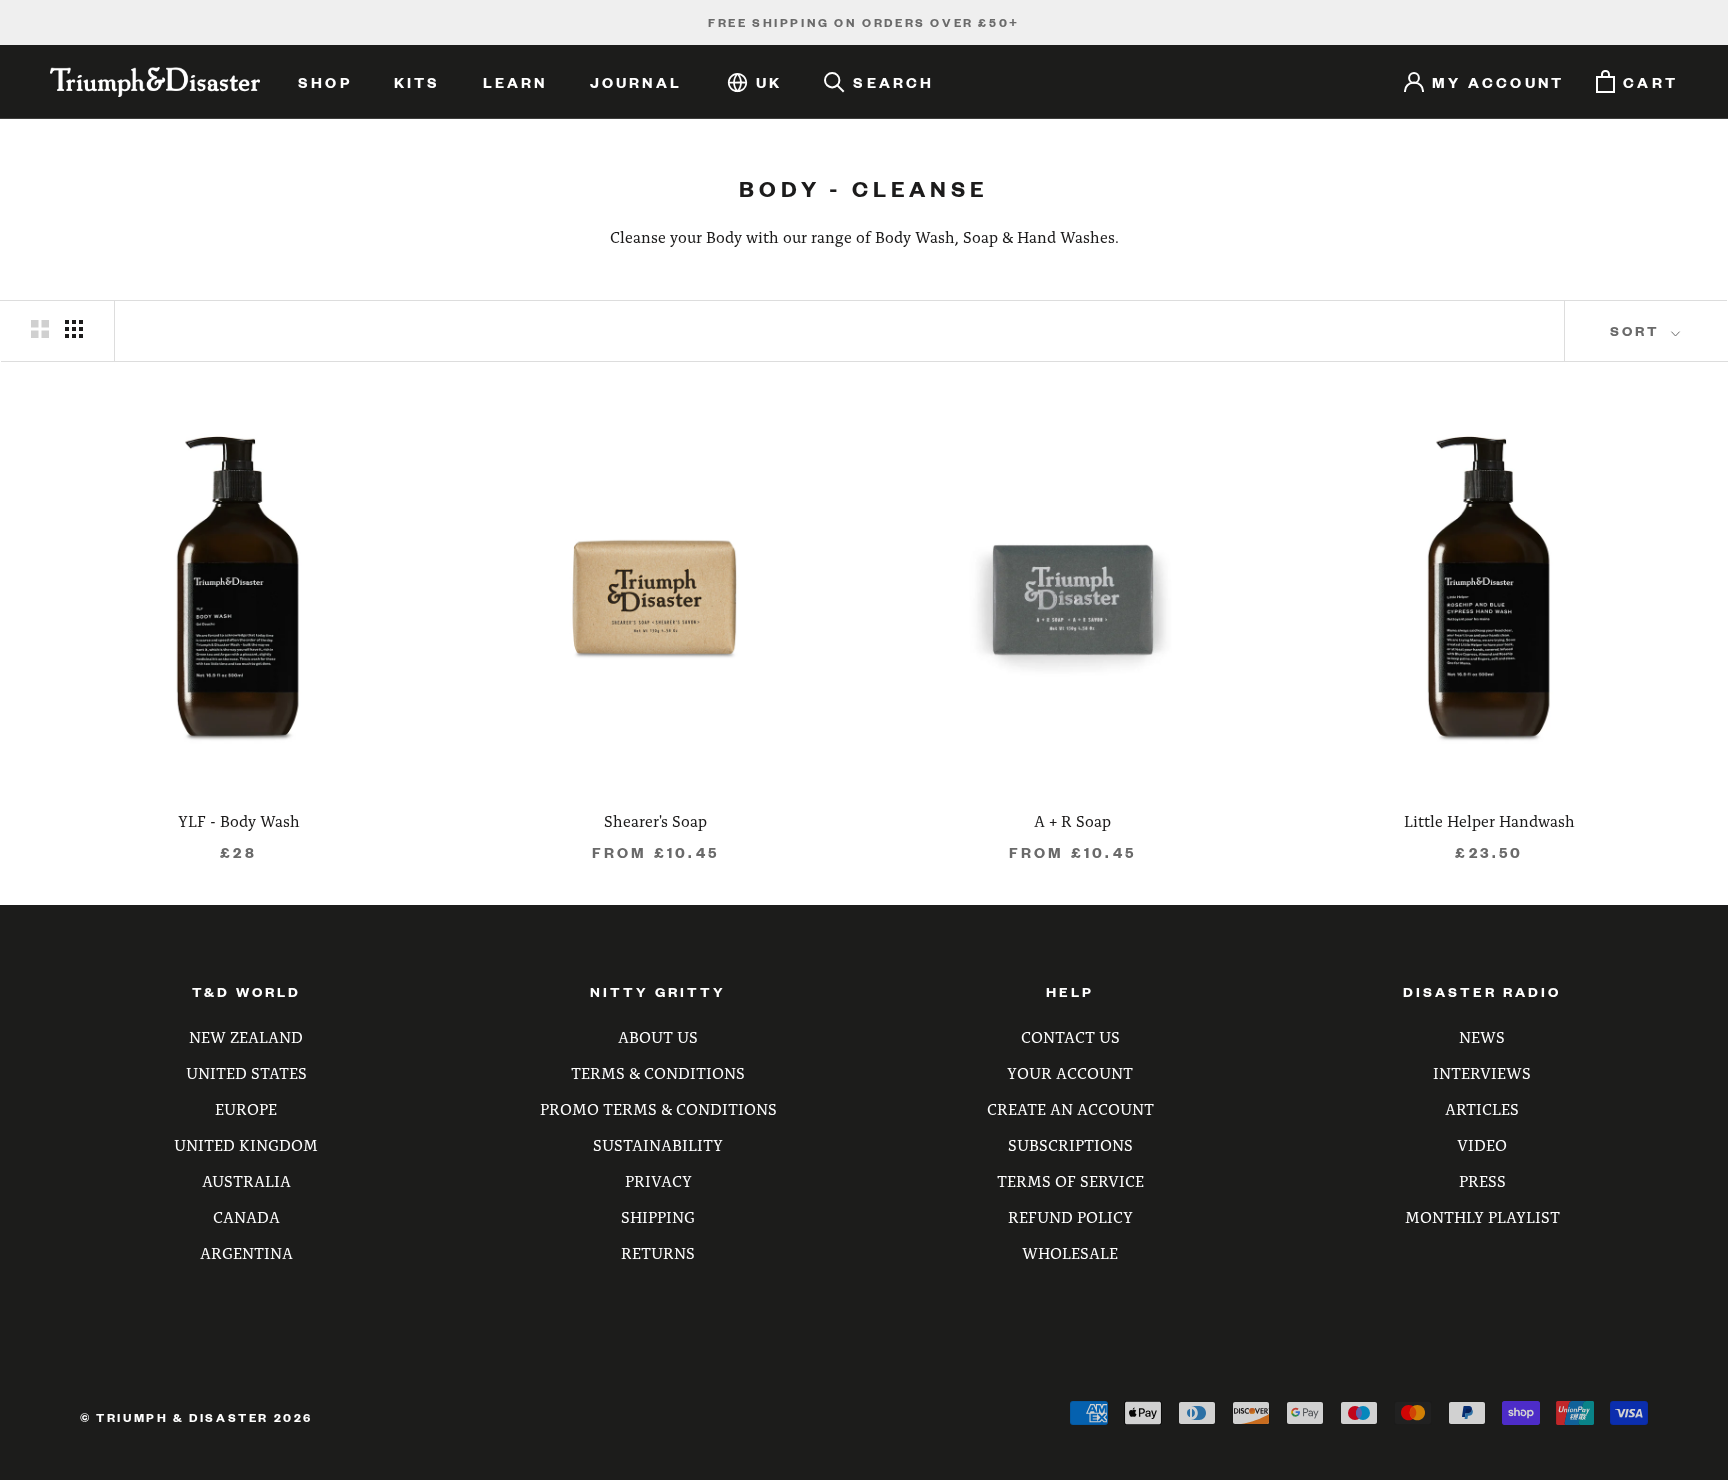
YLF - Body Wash (239, 820)
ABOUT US (658, 1036)
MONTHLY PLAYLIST (1482, 1216)
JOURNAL (636, 82)
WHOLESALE (1070, 1252)
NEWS (1482, 1036)
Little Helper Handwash (1489, 820)
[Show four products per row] (74, 328)
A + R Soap (1072, 820)
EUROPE (246, 1108)
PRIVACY (658, 1180)
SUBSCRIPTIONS (1070, 1144)
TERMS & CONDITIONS (658, 1072)
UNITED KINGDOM (246, 1144)
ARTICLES (1482, 1108)
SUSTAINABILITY (658, 1144)
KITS (417, 82)
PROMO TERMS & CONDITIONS (658, 1108)
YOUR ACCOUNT (1070, 1072)
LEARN (515, 82)
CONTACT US (1070, 1036)
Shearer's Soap (655, 820)
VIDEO (1482, 1144)
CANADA (246, 1216)
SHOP (325, 82)
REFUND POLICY (1070, 1216)
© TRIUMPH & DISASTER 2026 (196, 1417)
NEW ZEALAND (246, 1036)
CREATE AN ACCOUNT (1070, 1108)
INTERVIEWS (1482, 1072)
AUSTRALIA (246, 1180)
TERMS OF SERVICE (1070, 1180)
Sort (1638, 330)
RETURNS (658, 1252)
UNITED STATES (246, 1072)
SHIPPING (658, 1216)
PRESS (1482, 1180)
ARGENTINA (246, 1252)
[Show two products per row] (40, 328)
